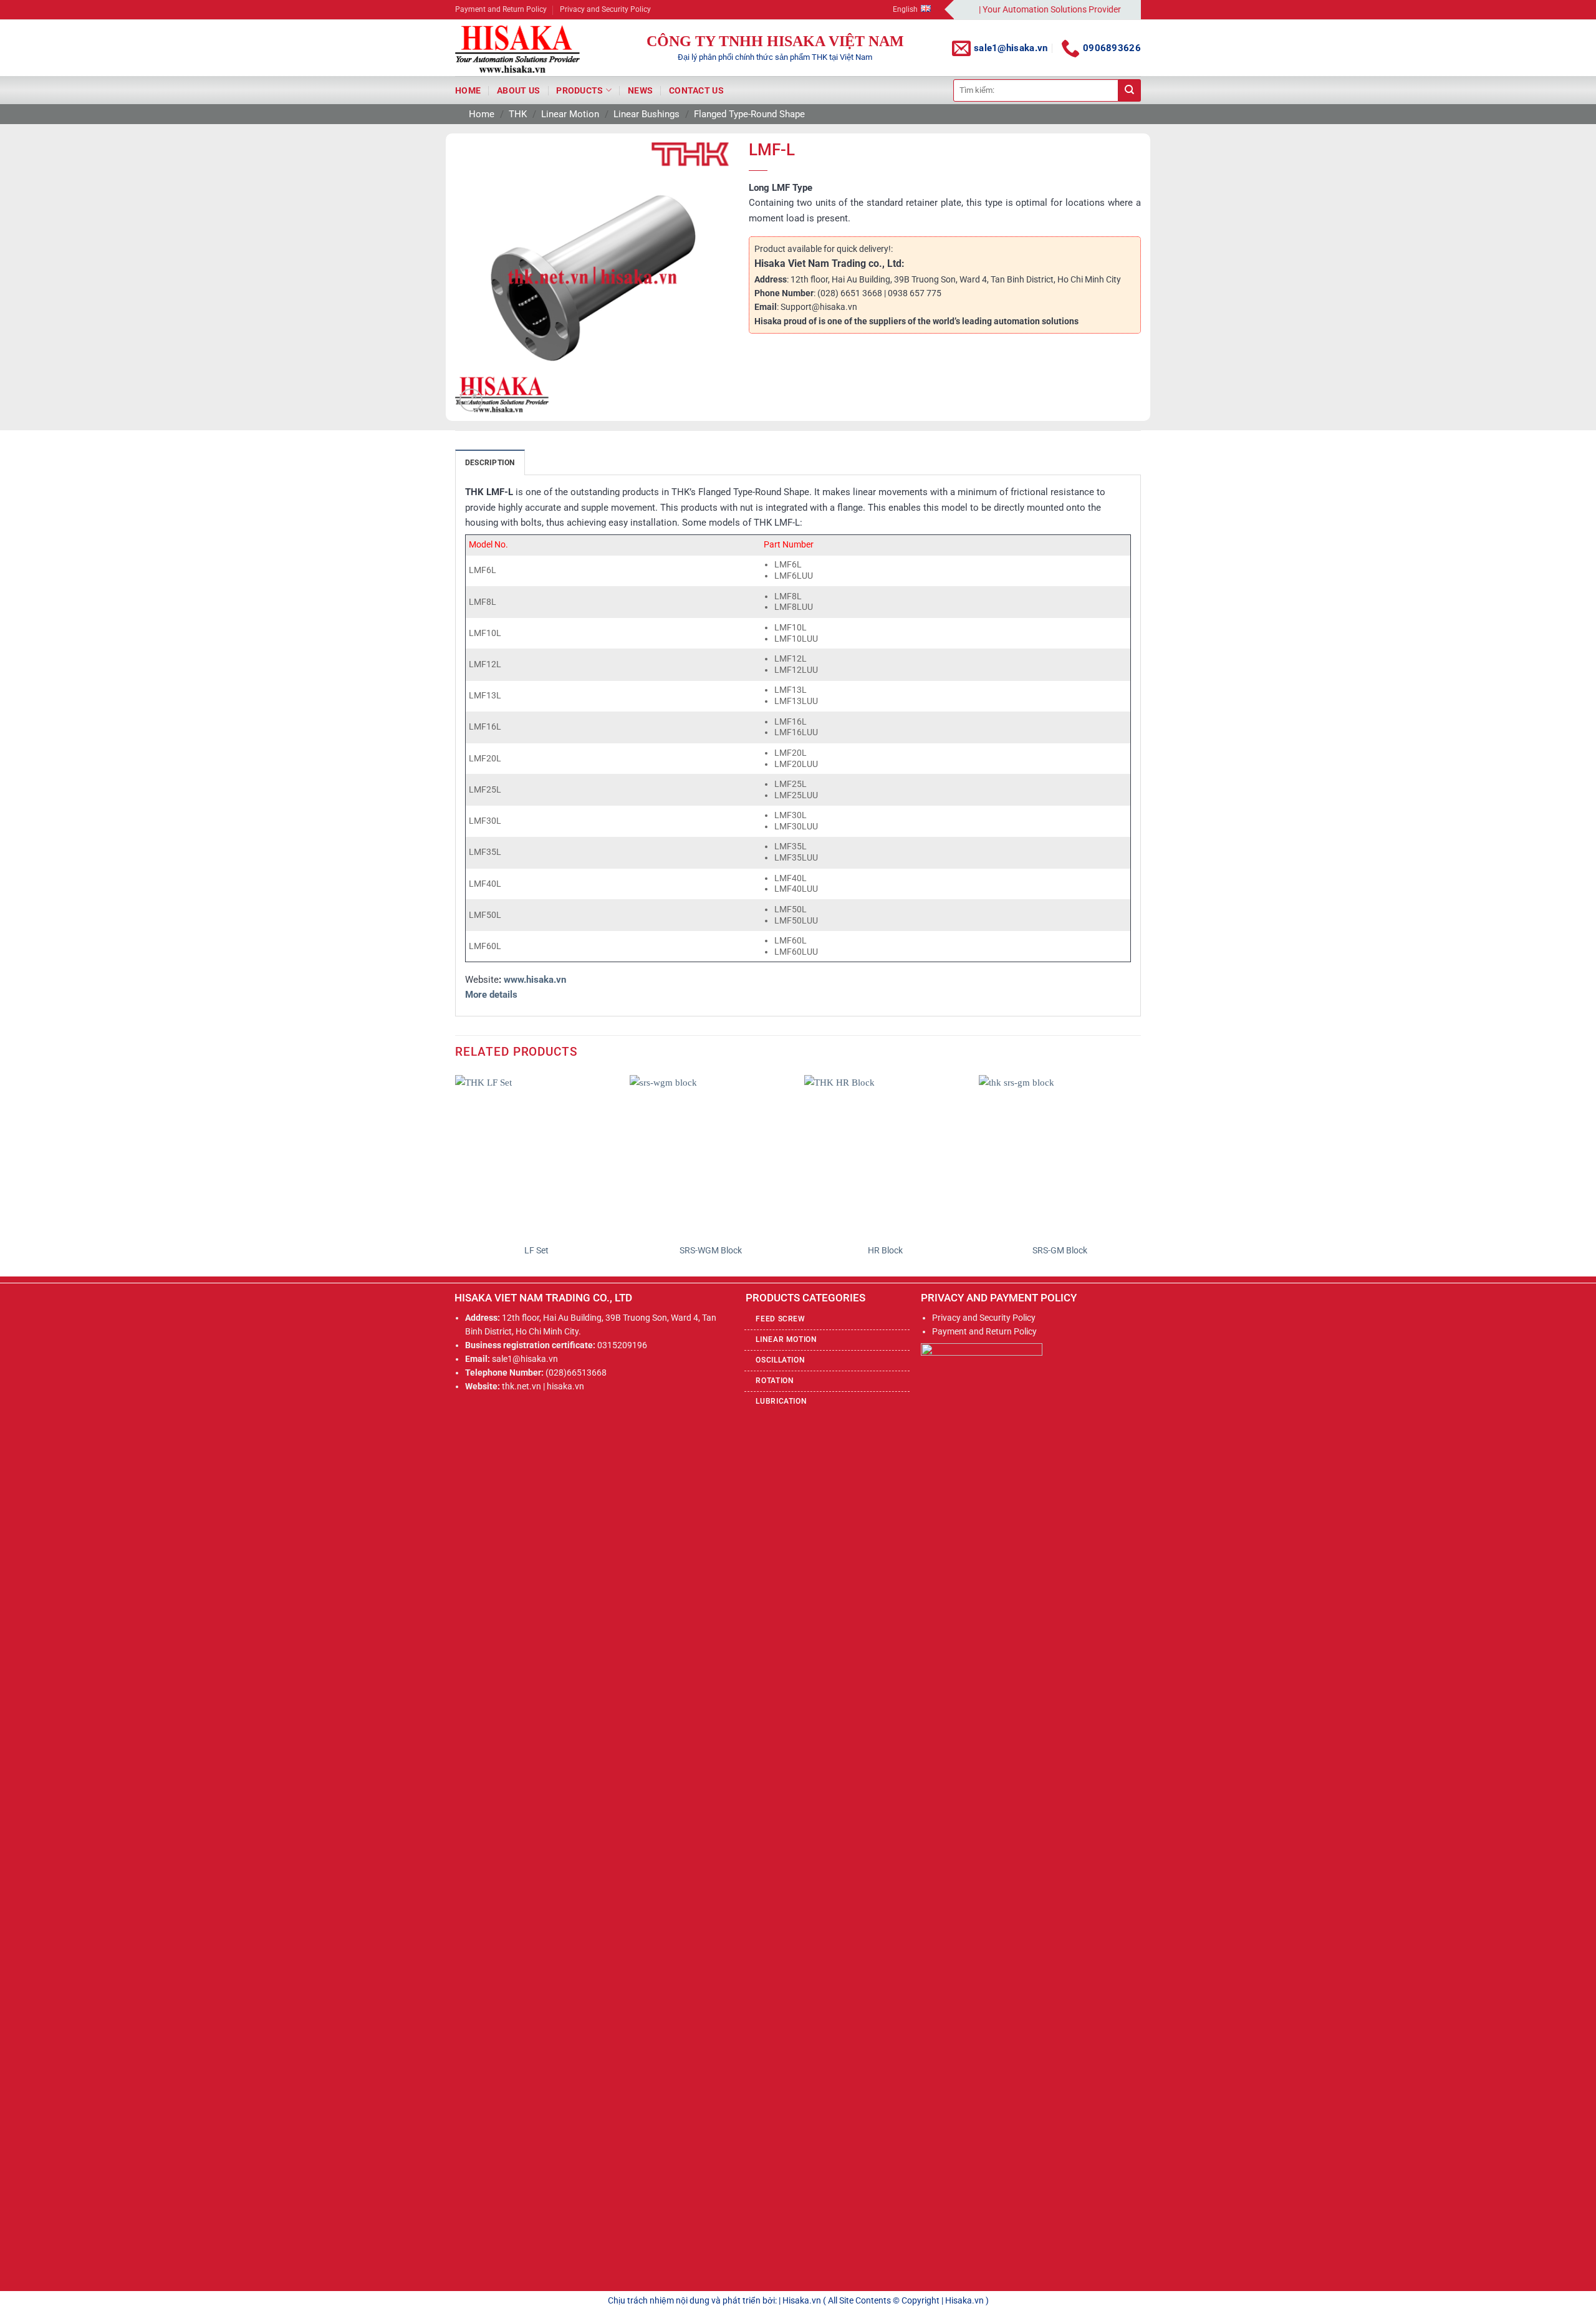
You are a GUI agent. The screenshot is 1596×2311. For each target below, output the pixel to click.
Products (579, 90)
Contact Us (696, 90)
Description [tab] (490, 463)
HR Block (885, 1250)
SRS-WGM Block (711, 1250)
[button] (471, 400)
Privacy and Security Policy (605, 9)
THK (518, 114)
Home (468, 90)
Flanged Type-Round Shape (749, 114)
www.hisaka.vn (535, 980)
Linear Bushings (647, 114)
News (640, 90)
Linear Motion (570, 114)
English (905, 9)
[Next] (1140, 1175)
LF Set (536, 1250)
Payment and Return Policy (501, 9)
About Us (518, 90)
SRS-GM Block (1060, 1250)
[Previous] (456, 1175)
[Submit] (1130, 90)
